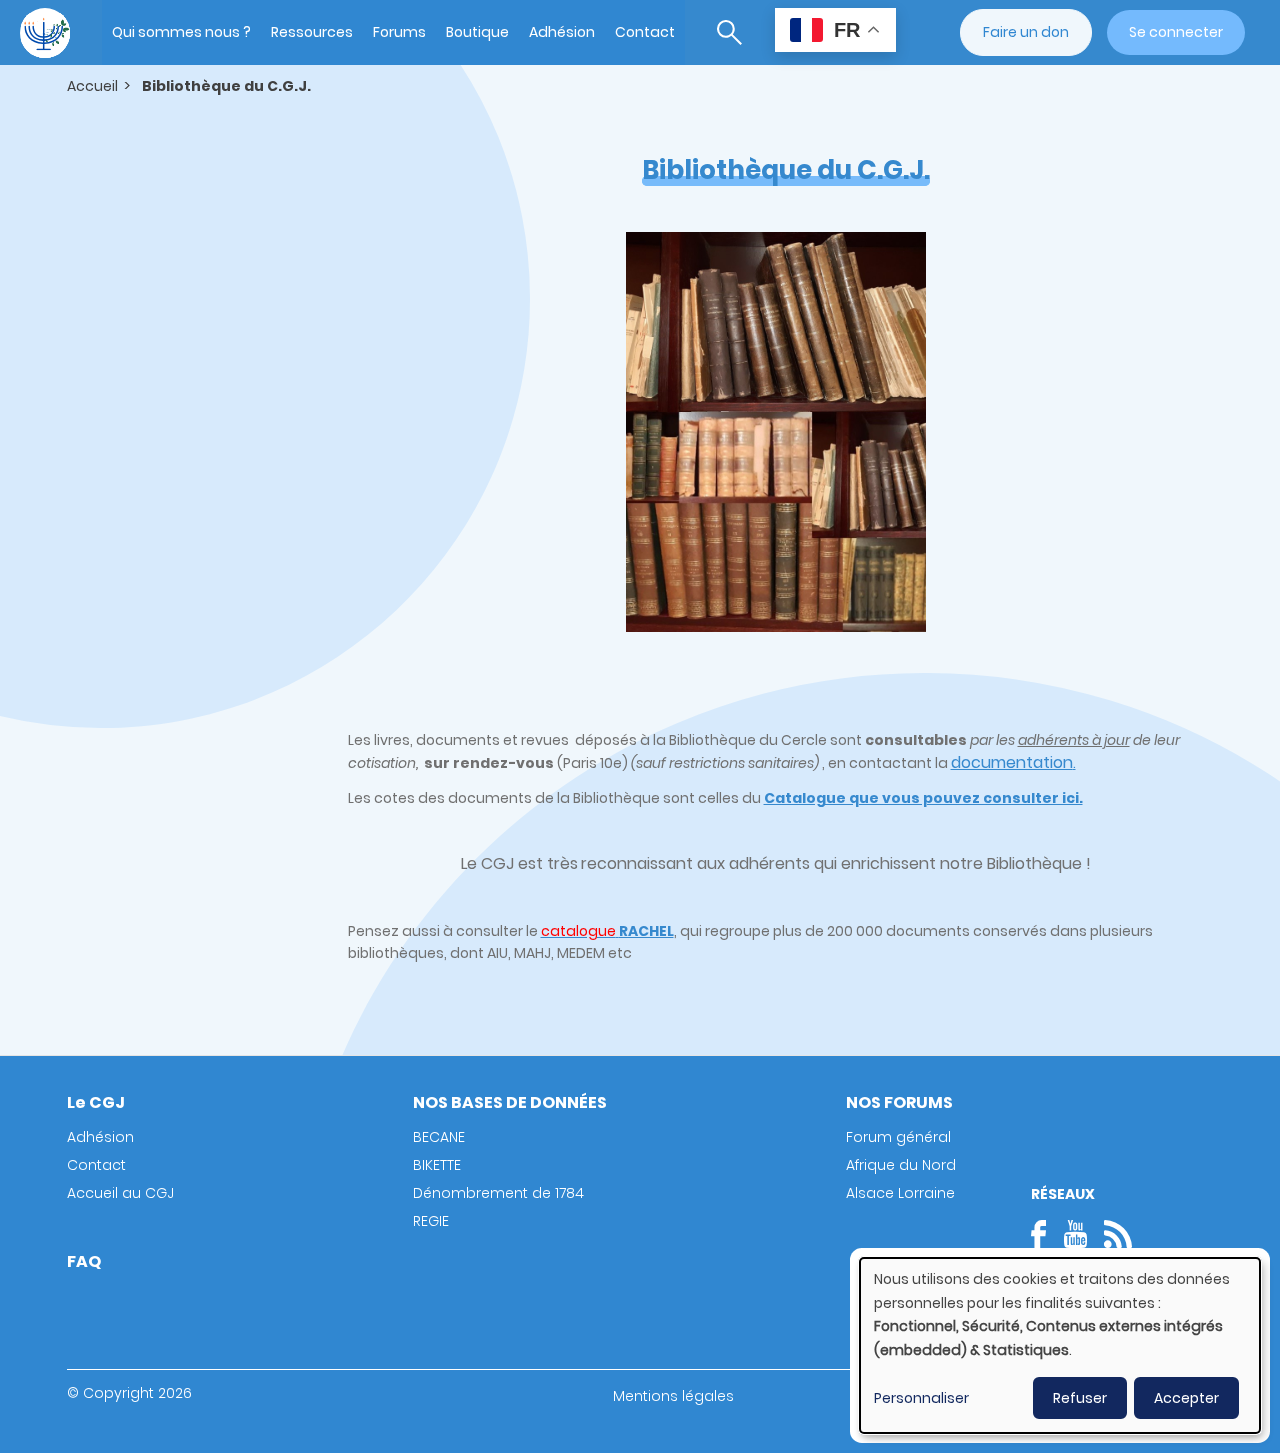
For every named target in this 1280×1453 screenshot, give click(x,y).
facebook (1045, 1234)
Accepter (1186, 1398)
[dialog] (1060, 1345)
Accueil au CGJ (120, 1193)
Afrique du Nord (901, 1165)
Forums (399, 32)
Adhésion (562, 32)
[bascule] (729, 32)
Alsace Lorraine (900, 1193)
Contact (645, 32)
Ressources (312, 32)
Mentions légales (673, 1396)
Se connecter (1176, 32)
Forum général (898, 1137)
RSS (1118, 1234)
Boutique (477, 32)
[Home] (45, 33)
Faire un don (1026, 32)
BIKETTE (437, 1165)
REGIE (431, 1221)
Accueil (92, 86)
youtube (1075, 1234)
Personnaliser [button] (921, 1398)
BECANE (439, 1137)
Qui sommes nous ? (181, 32)
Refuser (1080, 1398)
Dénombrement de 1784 (498, 1193)
